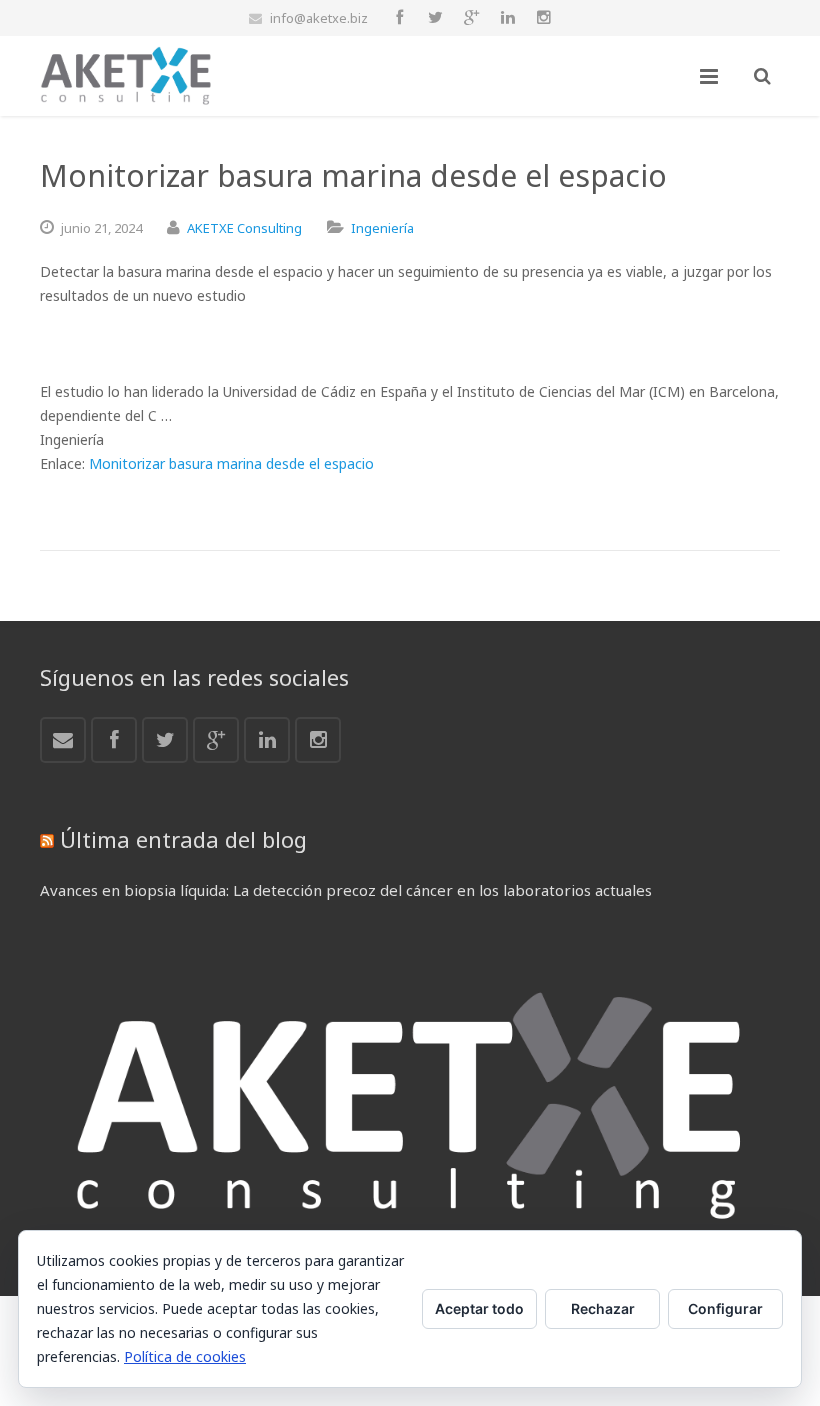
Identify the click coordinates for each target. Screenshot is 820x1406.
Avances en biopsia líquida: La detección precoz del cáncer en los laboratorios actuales (346, 890)
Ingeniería (382, 228)
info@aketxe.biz (319, 18)
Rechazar (603, 1308)
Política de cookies (185, 1356)
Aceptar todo (479, 1308)
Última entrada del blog (183, 839)
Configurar (725, 1308)
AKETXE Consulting (244, 228)
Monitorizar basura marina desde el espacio (231, 463)
